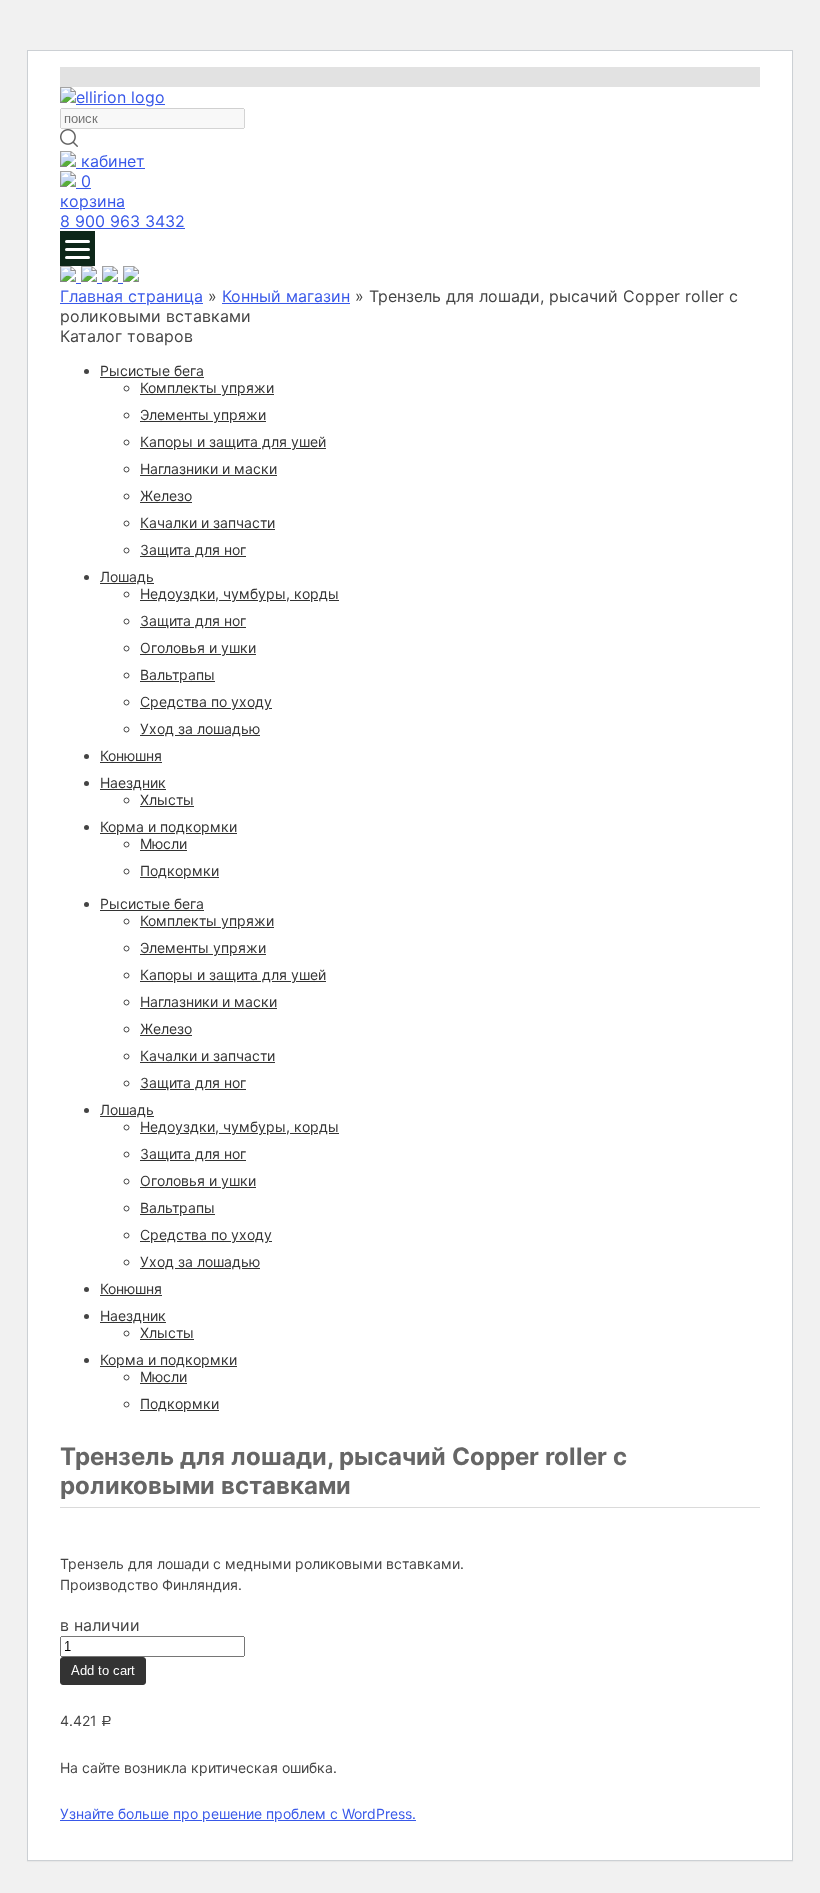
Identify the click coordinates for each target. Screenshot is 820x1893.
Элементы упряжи (203, 414)
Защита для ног (193, 549)
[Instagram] (91, 276)
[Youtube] (70, 276)
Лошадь (127, 576)
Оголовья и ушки (198, 647)
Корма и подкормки (168, 826)
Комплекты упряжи (207, 387)
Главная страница (131, 296)
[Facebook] (112, 276)
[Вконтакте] (131, 276)
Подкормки (179, 870)
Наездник (133, 782)
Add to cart (103, 1670)
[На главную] (112, 97)
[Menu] (77, 248)
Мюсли (163, 843)
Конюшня (131, 755)
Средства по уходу (206, 701)
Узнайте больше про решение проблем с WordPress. (238, 1813)
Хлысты (167, 799)
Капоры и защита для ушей (233, 441)
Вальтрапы (177, 674)
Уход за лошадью (200, 728)
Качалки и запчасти (207, 522)
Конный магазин (286, 296)
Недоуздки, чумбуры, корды (239, 593)
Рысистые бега (152, 370)
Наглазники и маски (208, 468)
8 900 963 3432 (122, 221)
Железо (166, 495)
